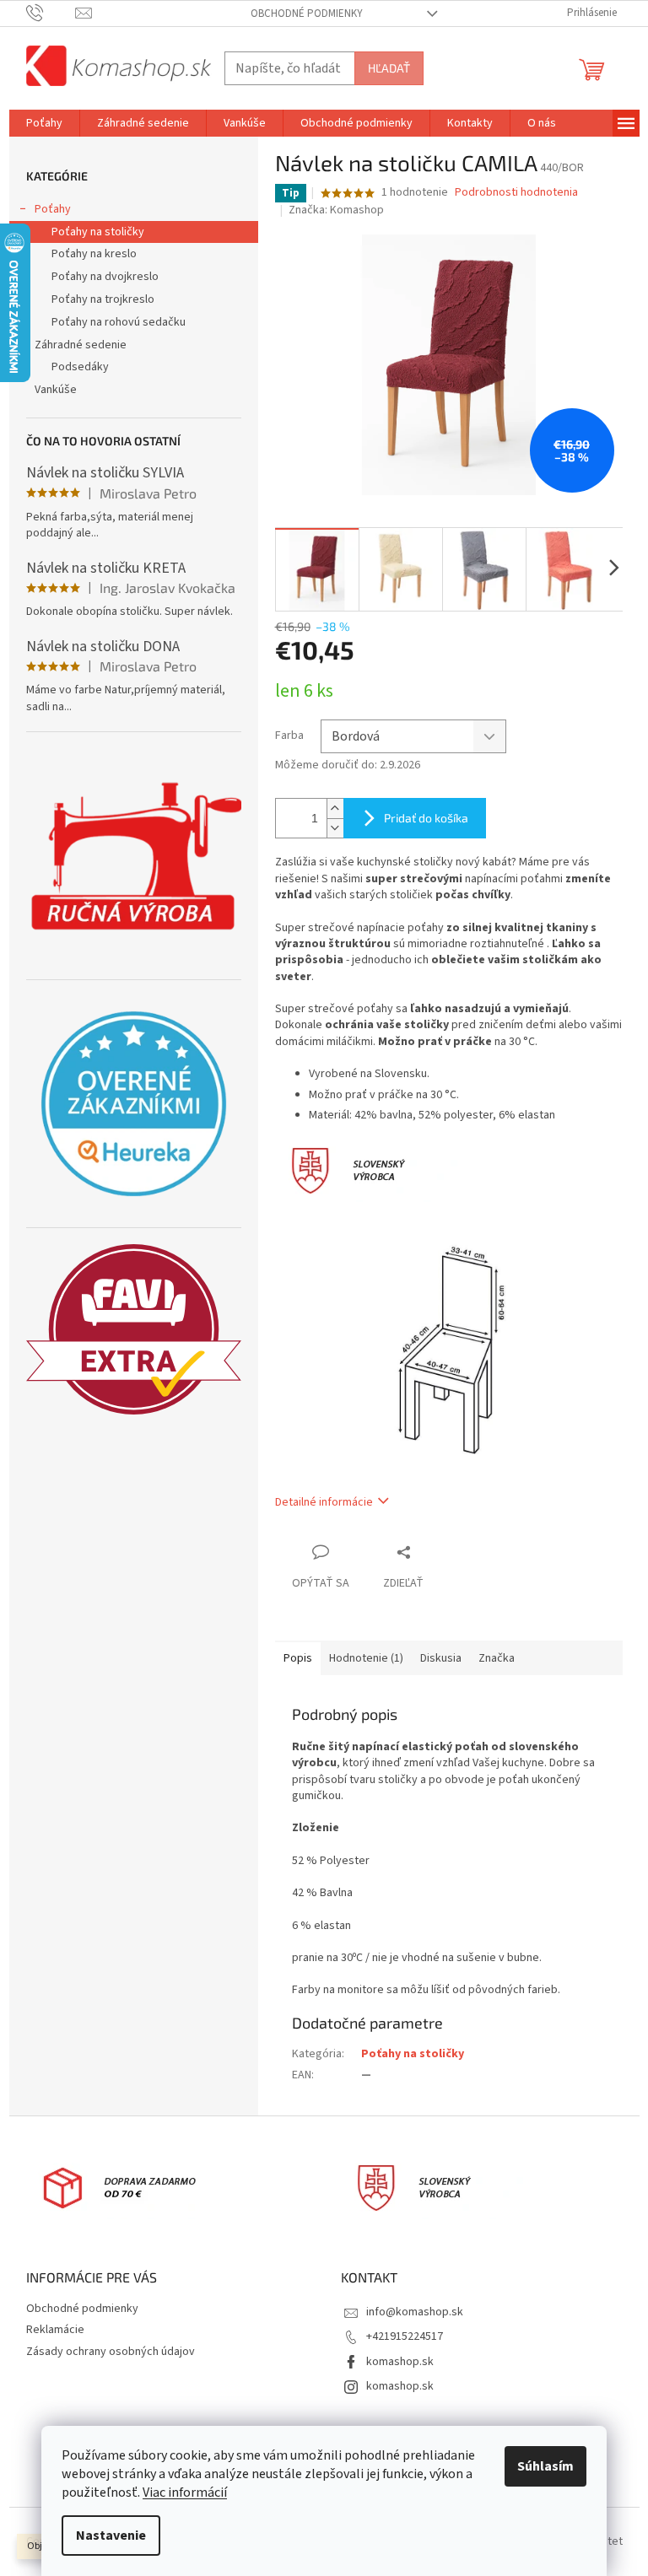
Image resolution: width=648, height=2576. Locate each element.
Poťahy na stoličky (98, 232)
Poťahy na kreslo (94, 254)
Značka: (336, 210)
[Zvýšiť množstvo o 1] (335, 808)
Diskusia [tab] (441, 1658)
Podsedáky (80, 367)
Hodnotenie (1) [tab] (366, 1658)
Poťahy (53, 209)
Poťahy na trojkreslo (103, 299)
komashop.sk (400, 2362)
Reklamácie (55, 2330)
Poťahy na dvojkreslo (105, 277)
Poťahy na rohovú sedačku (119, 322)
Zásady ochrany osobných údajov (111, 2352)
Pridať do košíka (426, 818)
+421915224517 (405, 2336)
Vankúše (56, 390)
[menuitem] (44, 123)
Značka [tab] (497, 1658)
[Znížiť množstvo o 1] (335, 828)
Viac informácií (185, 2492)
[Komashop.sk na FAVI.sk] (134, 1329)
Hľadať (389, 68)
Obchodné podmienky (307, 13)
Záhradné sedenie (81, 345)
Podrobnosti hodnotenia (516, 193)
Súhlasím (545, 2466)
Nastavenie (111, 2536)
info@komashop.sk (415, 2312)
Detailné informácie (324, 1502)
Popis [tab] (298, 1658)
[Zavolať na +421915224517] (51, 13)
